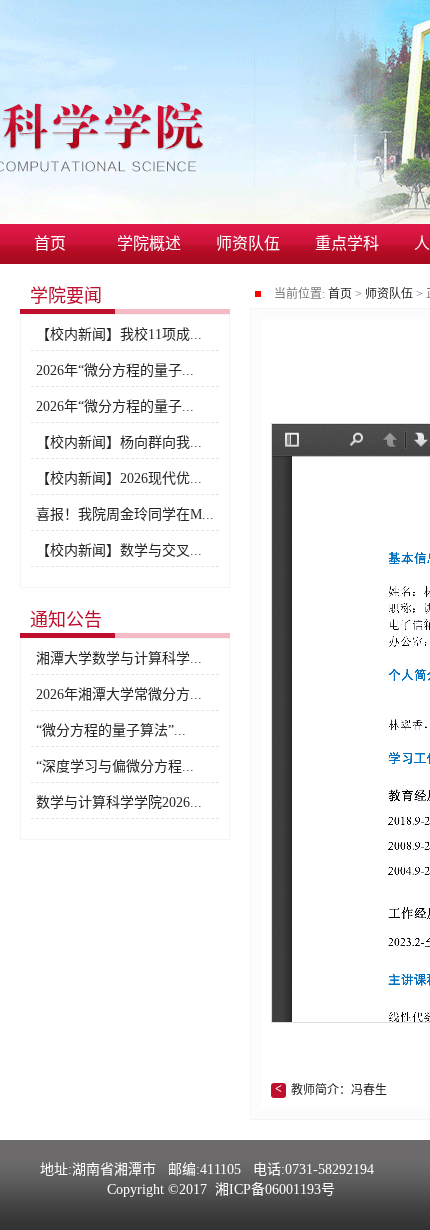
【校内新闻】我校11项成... (119, 334)
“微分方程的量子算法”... (111, 730)
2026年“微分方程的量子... (115, 370)
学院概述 (149, 243)
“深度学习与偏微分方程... (115, 766)
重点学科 (347, 243)
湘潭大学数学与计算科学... (119, 658)
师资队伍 (248, 243)
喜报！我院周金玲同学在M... (125, 514)
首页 (50, 243)
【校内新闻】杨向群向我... (119, 442)
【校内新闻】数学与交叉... (119, 550)
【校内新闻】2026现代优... (119, 478)
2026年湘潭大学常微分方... (119, 694)
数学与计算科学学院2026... (119, 802)
